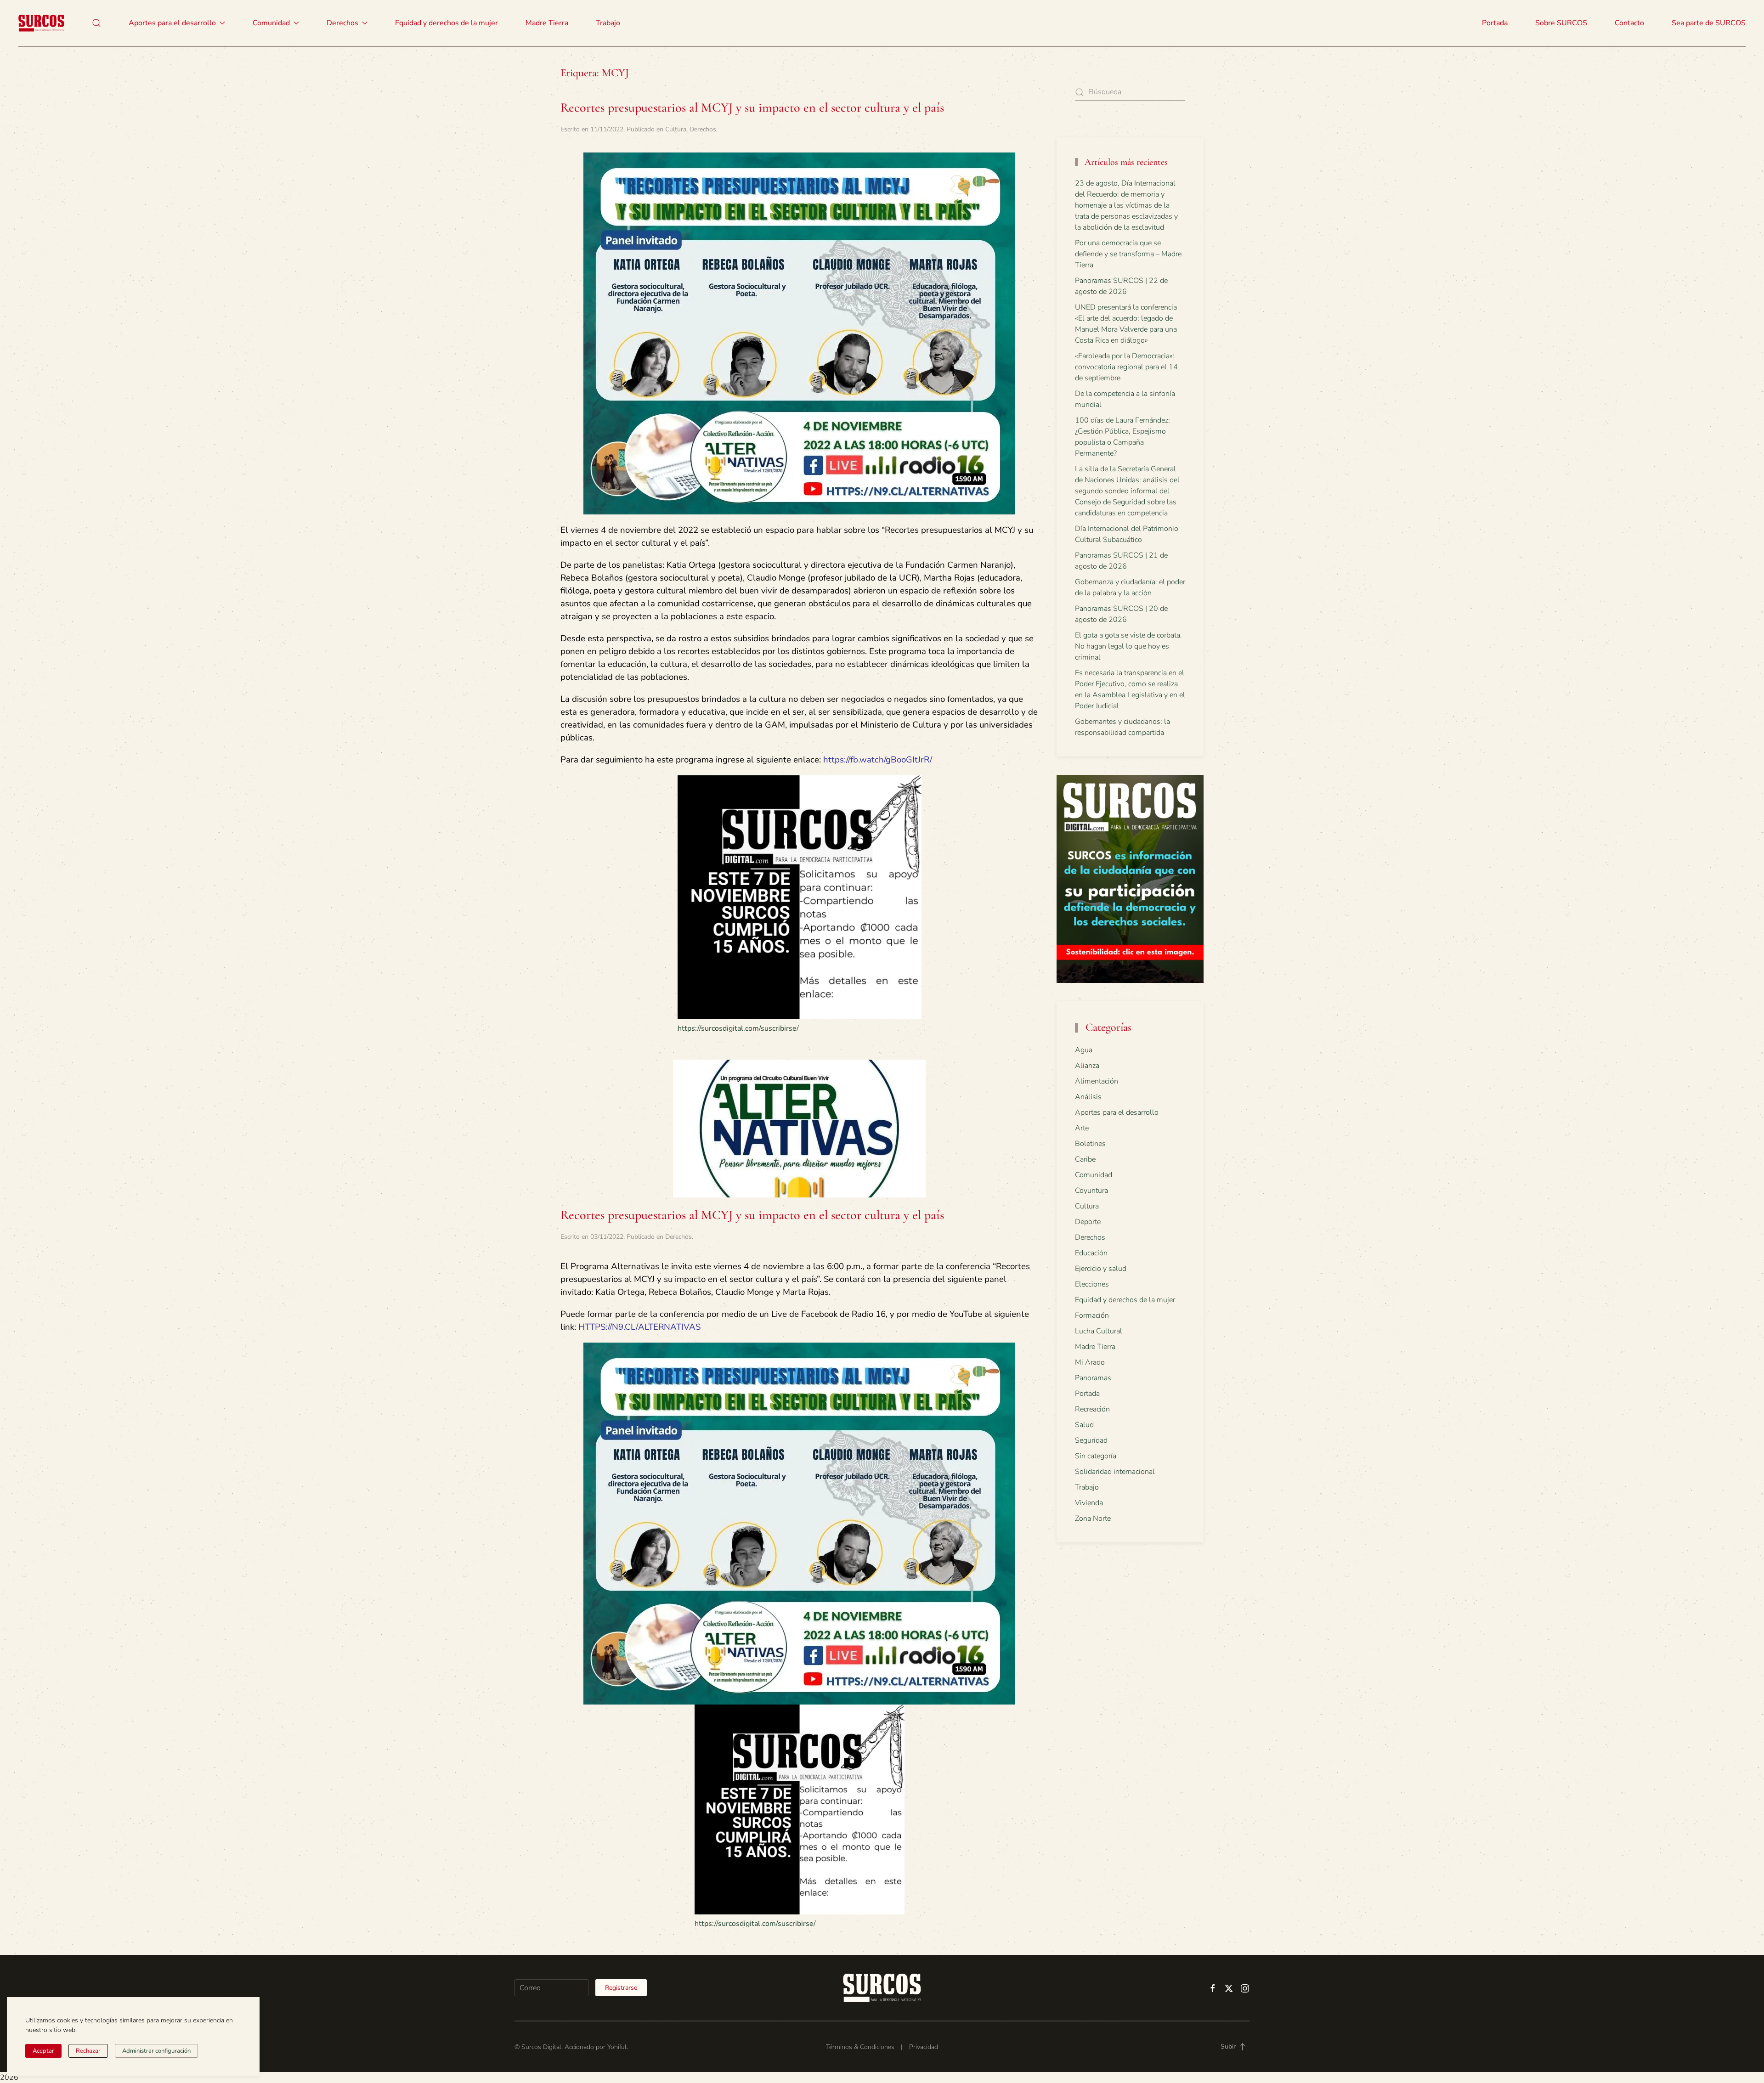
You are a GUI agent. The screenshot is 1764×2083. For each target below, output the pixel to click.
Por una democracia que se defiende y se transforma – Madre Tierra (1128, 254)
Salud (1084, 1425)
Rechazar (88, 2051)
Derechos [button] (342, 23)
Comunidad (1094, 1175)
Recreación (1092, 1409)
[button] (96, 23)
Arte (1082, 1128)
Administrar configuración (156, 2051)
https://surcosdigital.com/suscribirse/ (738, 1028)
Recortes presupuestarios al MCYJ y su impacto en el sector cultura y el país (752, 107)
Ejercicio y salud (1101, 1269)
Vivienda (1089, 1503)
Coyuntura (1091, 1191)
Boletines (1090, 1144)
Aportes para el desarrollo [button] (172, 23)
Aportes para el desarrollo (1117, 1112)
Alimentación (1097, 1081)
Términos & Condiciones (860, 2047)
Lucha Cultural (1099, 1331)
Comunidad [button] (271, 23)
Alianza (1087, 1066)
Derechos (703, 129)
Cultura (676, 129)
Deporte (1088, 1222)
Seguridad (1091, 1440)
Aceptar (43, 2051)
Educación (1091, 1253)
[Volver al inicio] (41, 23)
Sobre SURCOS (1561, 23)
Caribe (1085, 1159)
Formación (1092, 1315)
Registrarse (621, 1988)
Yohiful (617, 2047)
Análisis (1088, 1097)
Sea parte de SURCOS (1709, 23)
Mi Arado (1090, 1362)
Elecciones (1092, 1284)
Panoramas (1093, 1378)
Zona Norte (1093, 1519)
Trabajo (608, 23)
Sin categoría (1096, 1456)
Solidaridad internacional (1115, 1472)
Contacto (1629, 23)
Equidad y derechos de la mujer (447, 23)
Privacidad (924, 2047)
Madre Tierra (547, 23)
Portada (1495, 23)
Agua (1084, 1050)
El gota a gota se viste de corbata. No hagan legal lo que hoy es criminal (1128, 646)
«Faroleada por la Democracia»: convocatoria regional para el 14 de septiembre (1126, 367)
